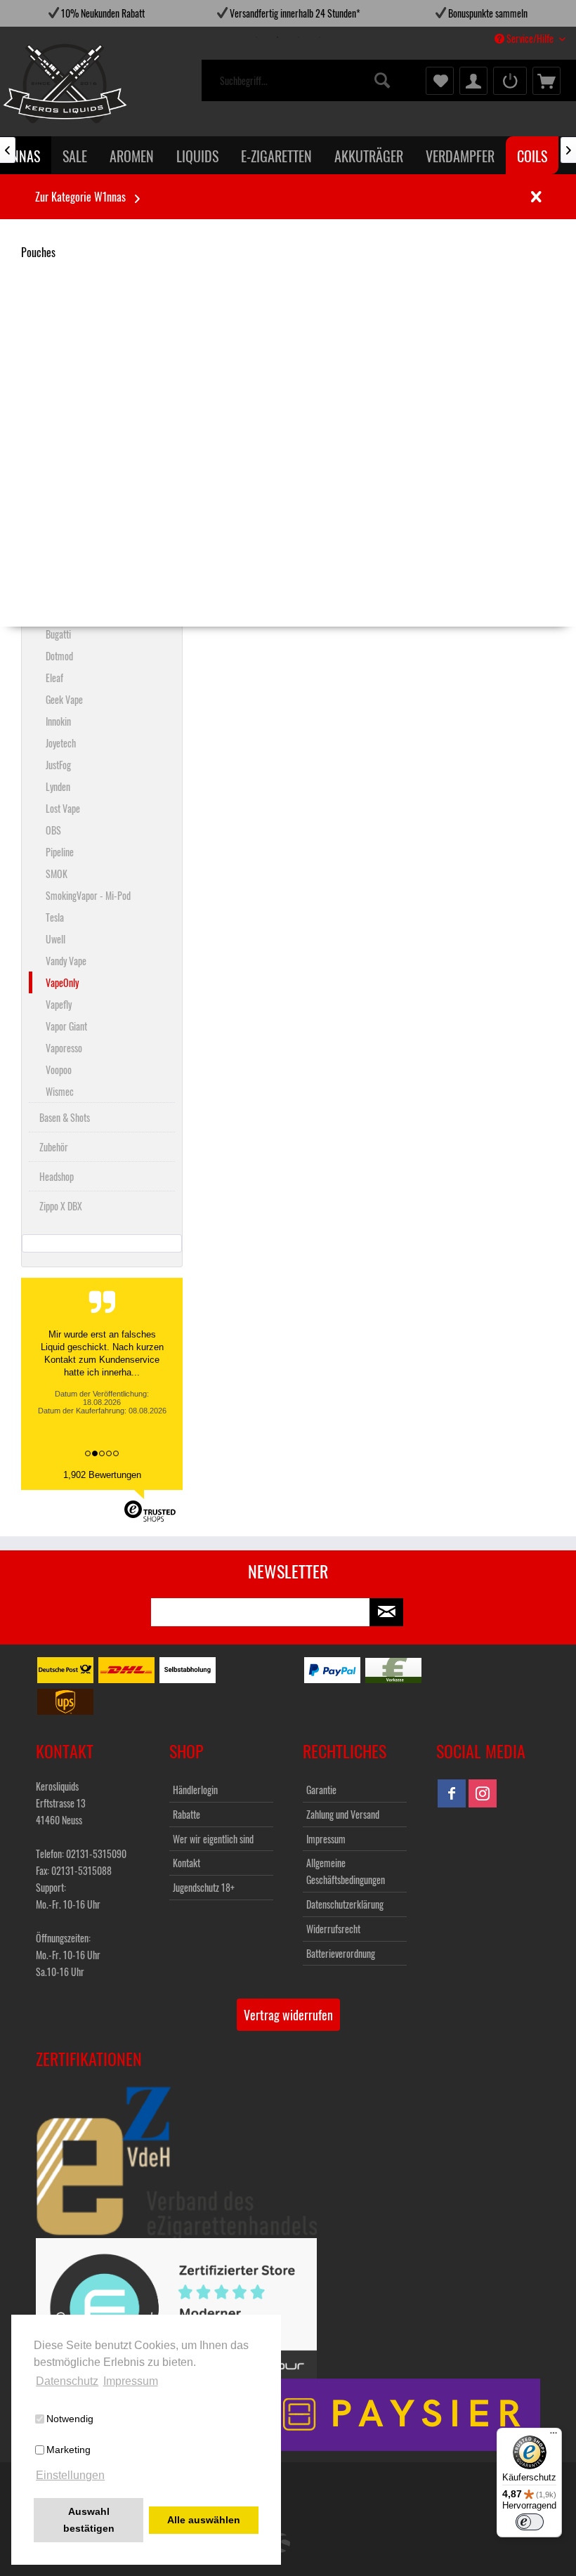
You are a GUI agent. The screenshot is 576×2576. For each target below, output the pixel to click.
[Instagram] (483, 1793)
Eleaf (54, 678)
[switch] (530, 2522)
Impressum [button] (131, 2381)
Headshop (57, 1176)
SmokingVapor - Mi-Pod (88, 895)
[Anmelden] (510, 81)
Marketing (68, 2450)
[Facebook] (452, 1793)
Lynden (58, 786)
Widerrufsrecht (333, 1929)
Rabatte (186, 1814)
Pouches (38, 252)
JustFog (58, 765)
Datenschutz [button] (67, 2381)
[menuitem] (307, 81)
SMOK (57, 874)
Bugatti (58, 634)
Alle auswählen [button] (204, 2520)
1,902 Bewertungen (102, 1475)
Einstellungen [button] (70, 2475)
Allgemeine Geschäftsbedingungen (346, 1871)
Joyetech (61, 743)
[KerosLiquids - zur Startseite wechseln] (36, 84)
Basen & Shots (65, 1117)
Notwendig (70, 2419)
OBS (53, 830)
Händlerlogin (195, 1790)
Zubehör (54, 1147)
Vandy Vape (66, 961)
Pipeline (60, 852)
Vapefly (59, 1004)
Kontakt (186, 1863)
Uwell (55, 939)
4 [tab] (320, 37)
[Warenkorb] (546, 81)
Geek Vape (64, 699)
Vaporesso (64, 1048)
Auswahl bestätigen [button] (89, 2520)
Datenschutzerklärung (345, 1904)
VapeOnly (62, 982)
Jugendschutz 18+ (204, 1887)
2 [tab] (277, 37)
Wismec (60, 1091)
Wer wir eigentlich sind (213, 1839)
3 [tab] (299, 37)
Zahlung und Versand (343, 1814)
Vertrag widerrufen (288, 2015)
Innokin (58, 721)
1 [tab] (256, 37)
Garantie (321, 1790)
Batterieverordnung (341, 1953)
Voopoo (59, 1070)
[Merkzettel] (440, 81)
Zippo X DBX (61, 1206)
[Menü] (554, 2436)
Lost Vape (63, 808)
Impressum (326, 1839)
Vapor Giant (66, 1026)
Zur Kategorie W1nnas (80, 197)
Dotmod (59, 656)
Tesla (55, 917)
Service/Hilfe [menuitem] (530, 38)
